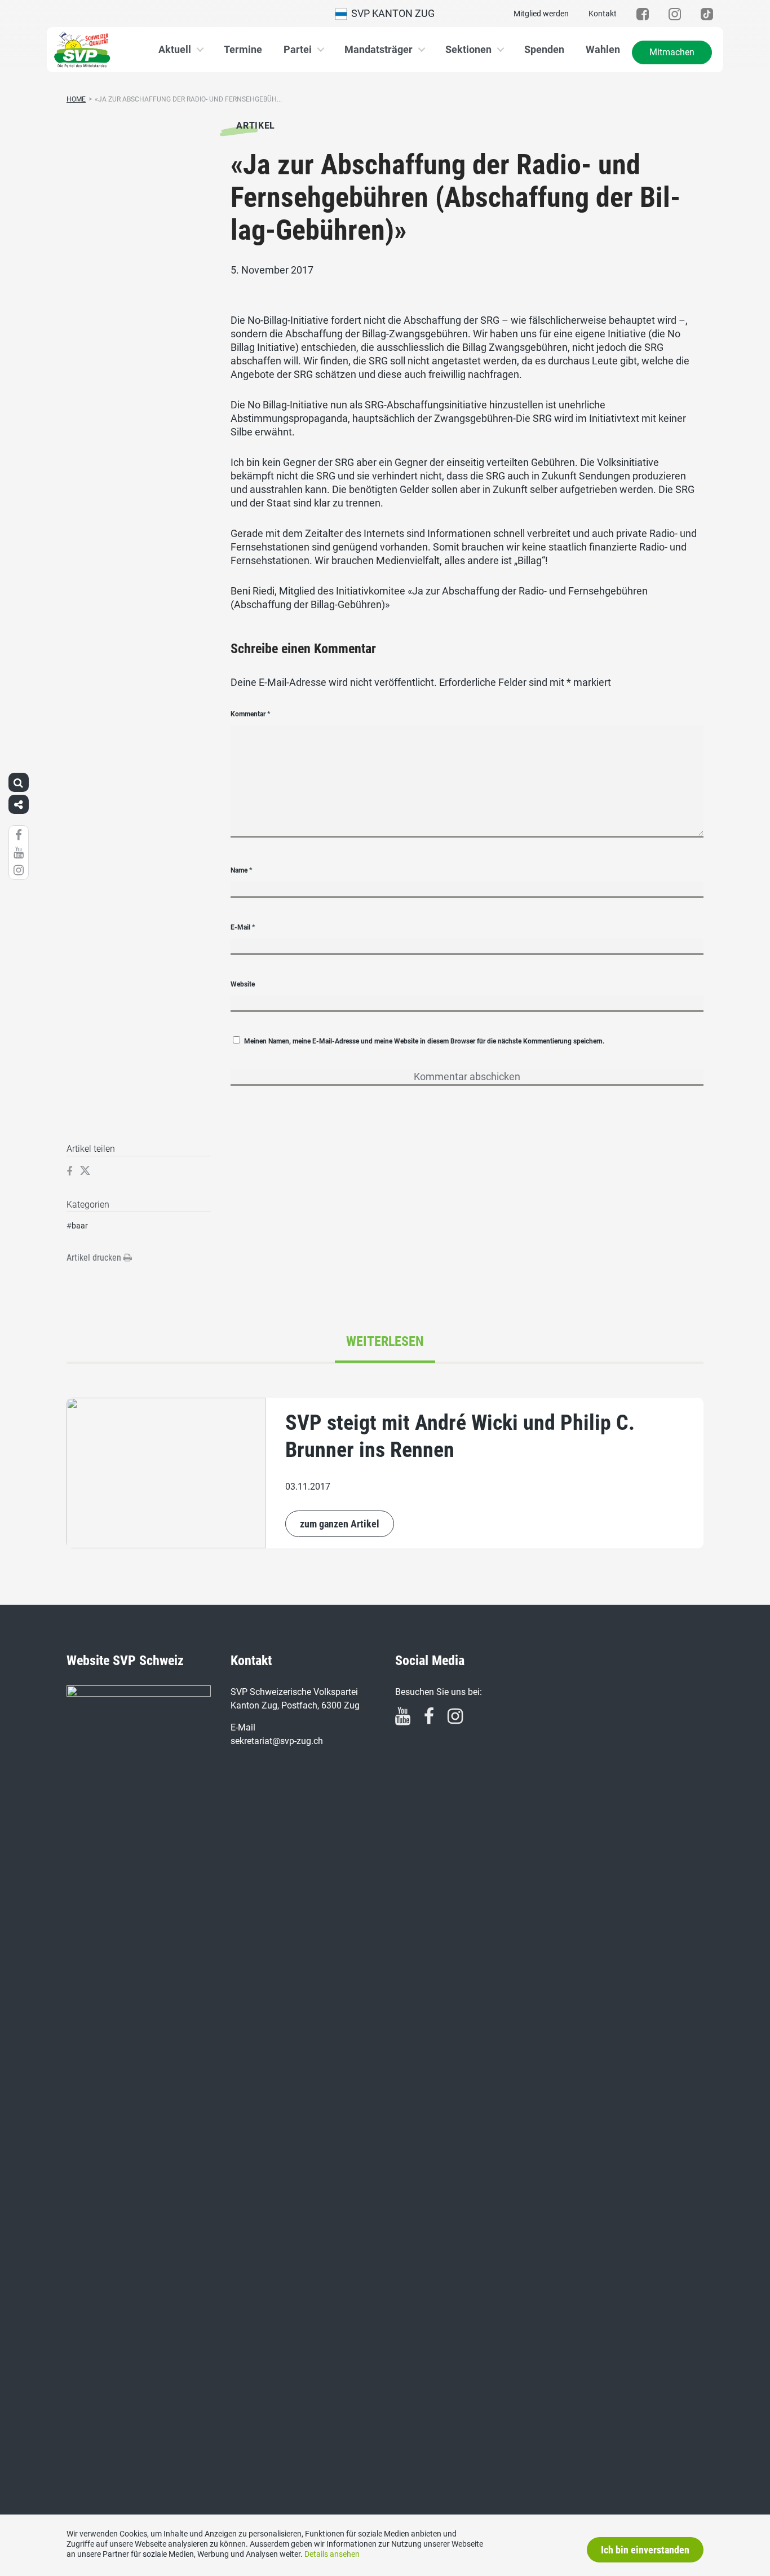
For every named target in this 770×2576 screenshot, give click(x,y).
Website (243, 984)
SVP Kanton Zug (391, 13)
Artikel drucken (95, 1258)
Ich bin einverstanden (645, 2550)
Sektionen (468, 49)
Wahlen (603, 49)
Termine (243, 49)
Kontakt (603, 14)
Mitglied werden (541, 14)
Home (76, 99)
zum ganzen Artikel (340, 1524)
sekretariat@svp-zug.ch (277, 1741)
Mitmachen (672, 52)
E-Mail (243, 927)
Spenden (544, 49)
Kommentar (250, 714)
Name (241, 870)
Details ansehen (332, 2554)
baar (80, 1226)
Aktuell (175, 49)
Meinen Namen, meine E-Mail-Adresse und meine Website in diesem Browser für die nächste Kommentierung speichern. (424, 1041)
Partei (298, 49)
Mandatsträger (379, 49)
